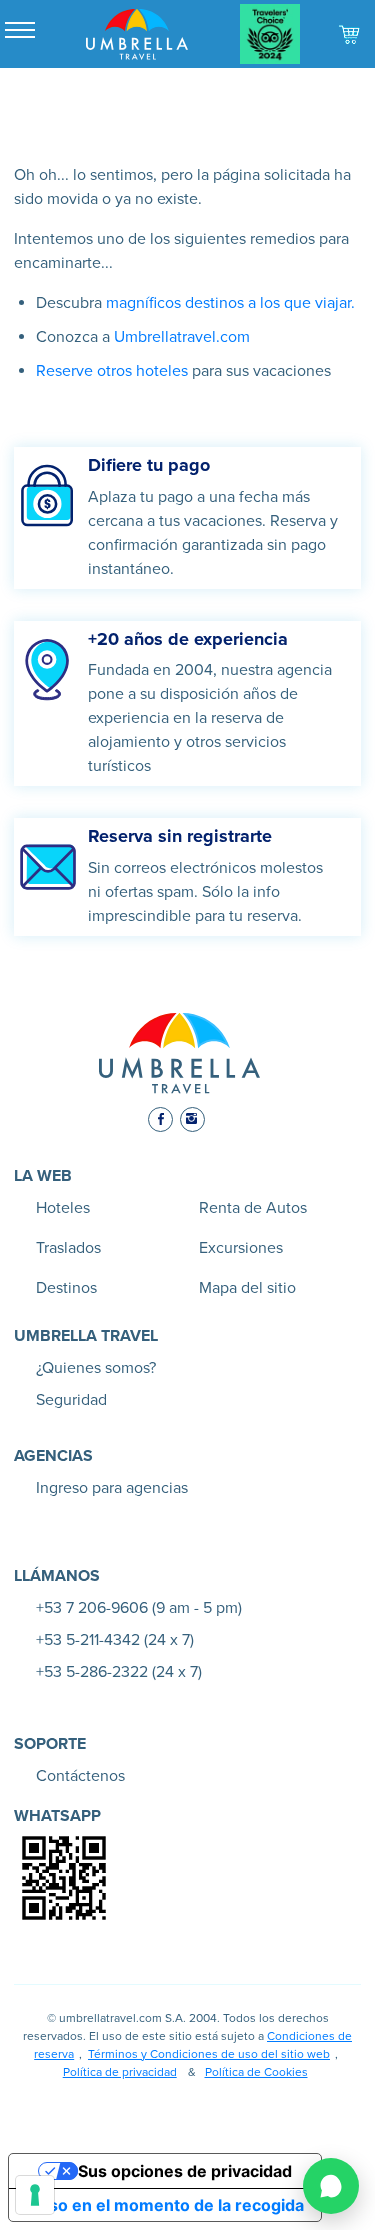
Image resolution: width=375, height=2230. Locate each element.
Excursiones (241, 1248)
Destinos (66, 1288)
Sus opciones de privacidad (185, 2171)
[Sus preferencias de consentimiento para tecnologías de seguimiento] (35, 2195)
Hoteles (63, 1208)
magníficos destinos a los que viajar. (228, 303)
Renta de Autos (253, 1208)
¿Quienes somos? (96, 1368)
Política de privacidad (120, 2072)
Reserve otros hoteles (112, 371)
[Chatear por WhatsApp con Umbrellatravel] (331, 2186)
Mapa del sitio (247, 1288)
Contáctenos (80, 1776)
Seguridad (71, 1400)
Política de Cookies (256, 2072)
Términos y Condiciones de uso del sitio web (209, 2054)
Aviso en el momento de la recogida (164, 2205)
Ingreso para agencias (112, 1488)
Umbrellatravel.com (182, 337)
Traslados (68, 1248)
